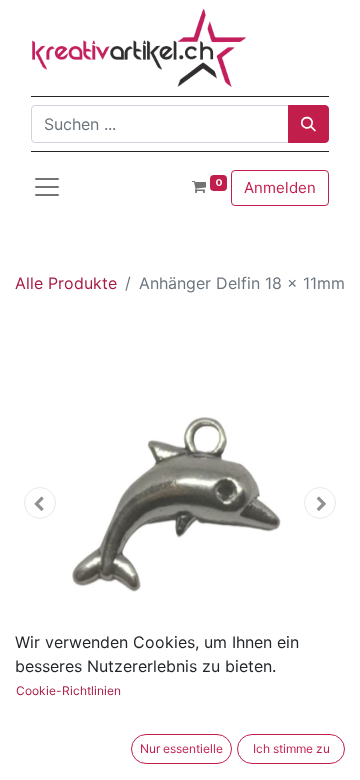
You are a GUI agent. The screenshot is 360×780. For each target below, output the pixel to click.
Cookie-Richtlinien (68, 690)
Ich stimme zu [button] (291, 748)
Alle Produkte (66, 283)
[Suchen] (308, 124)
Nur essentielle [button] (181, 748)
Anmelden (280, 187)
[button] (40, 503)
